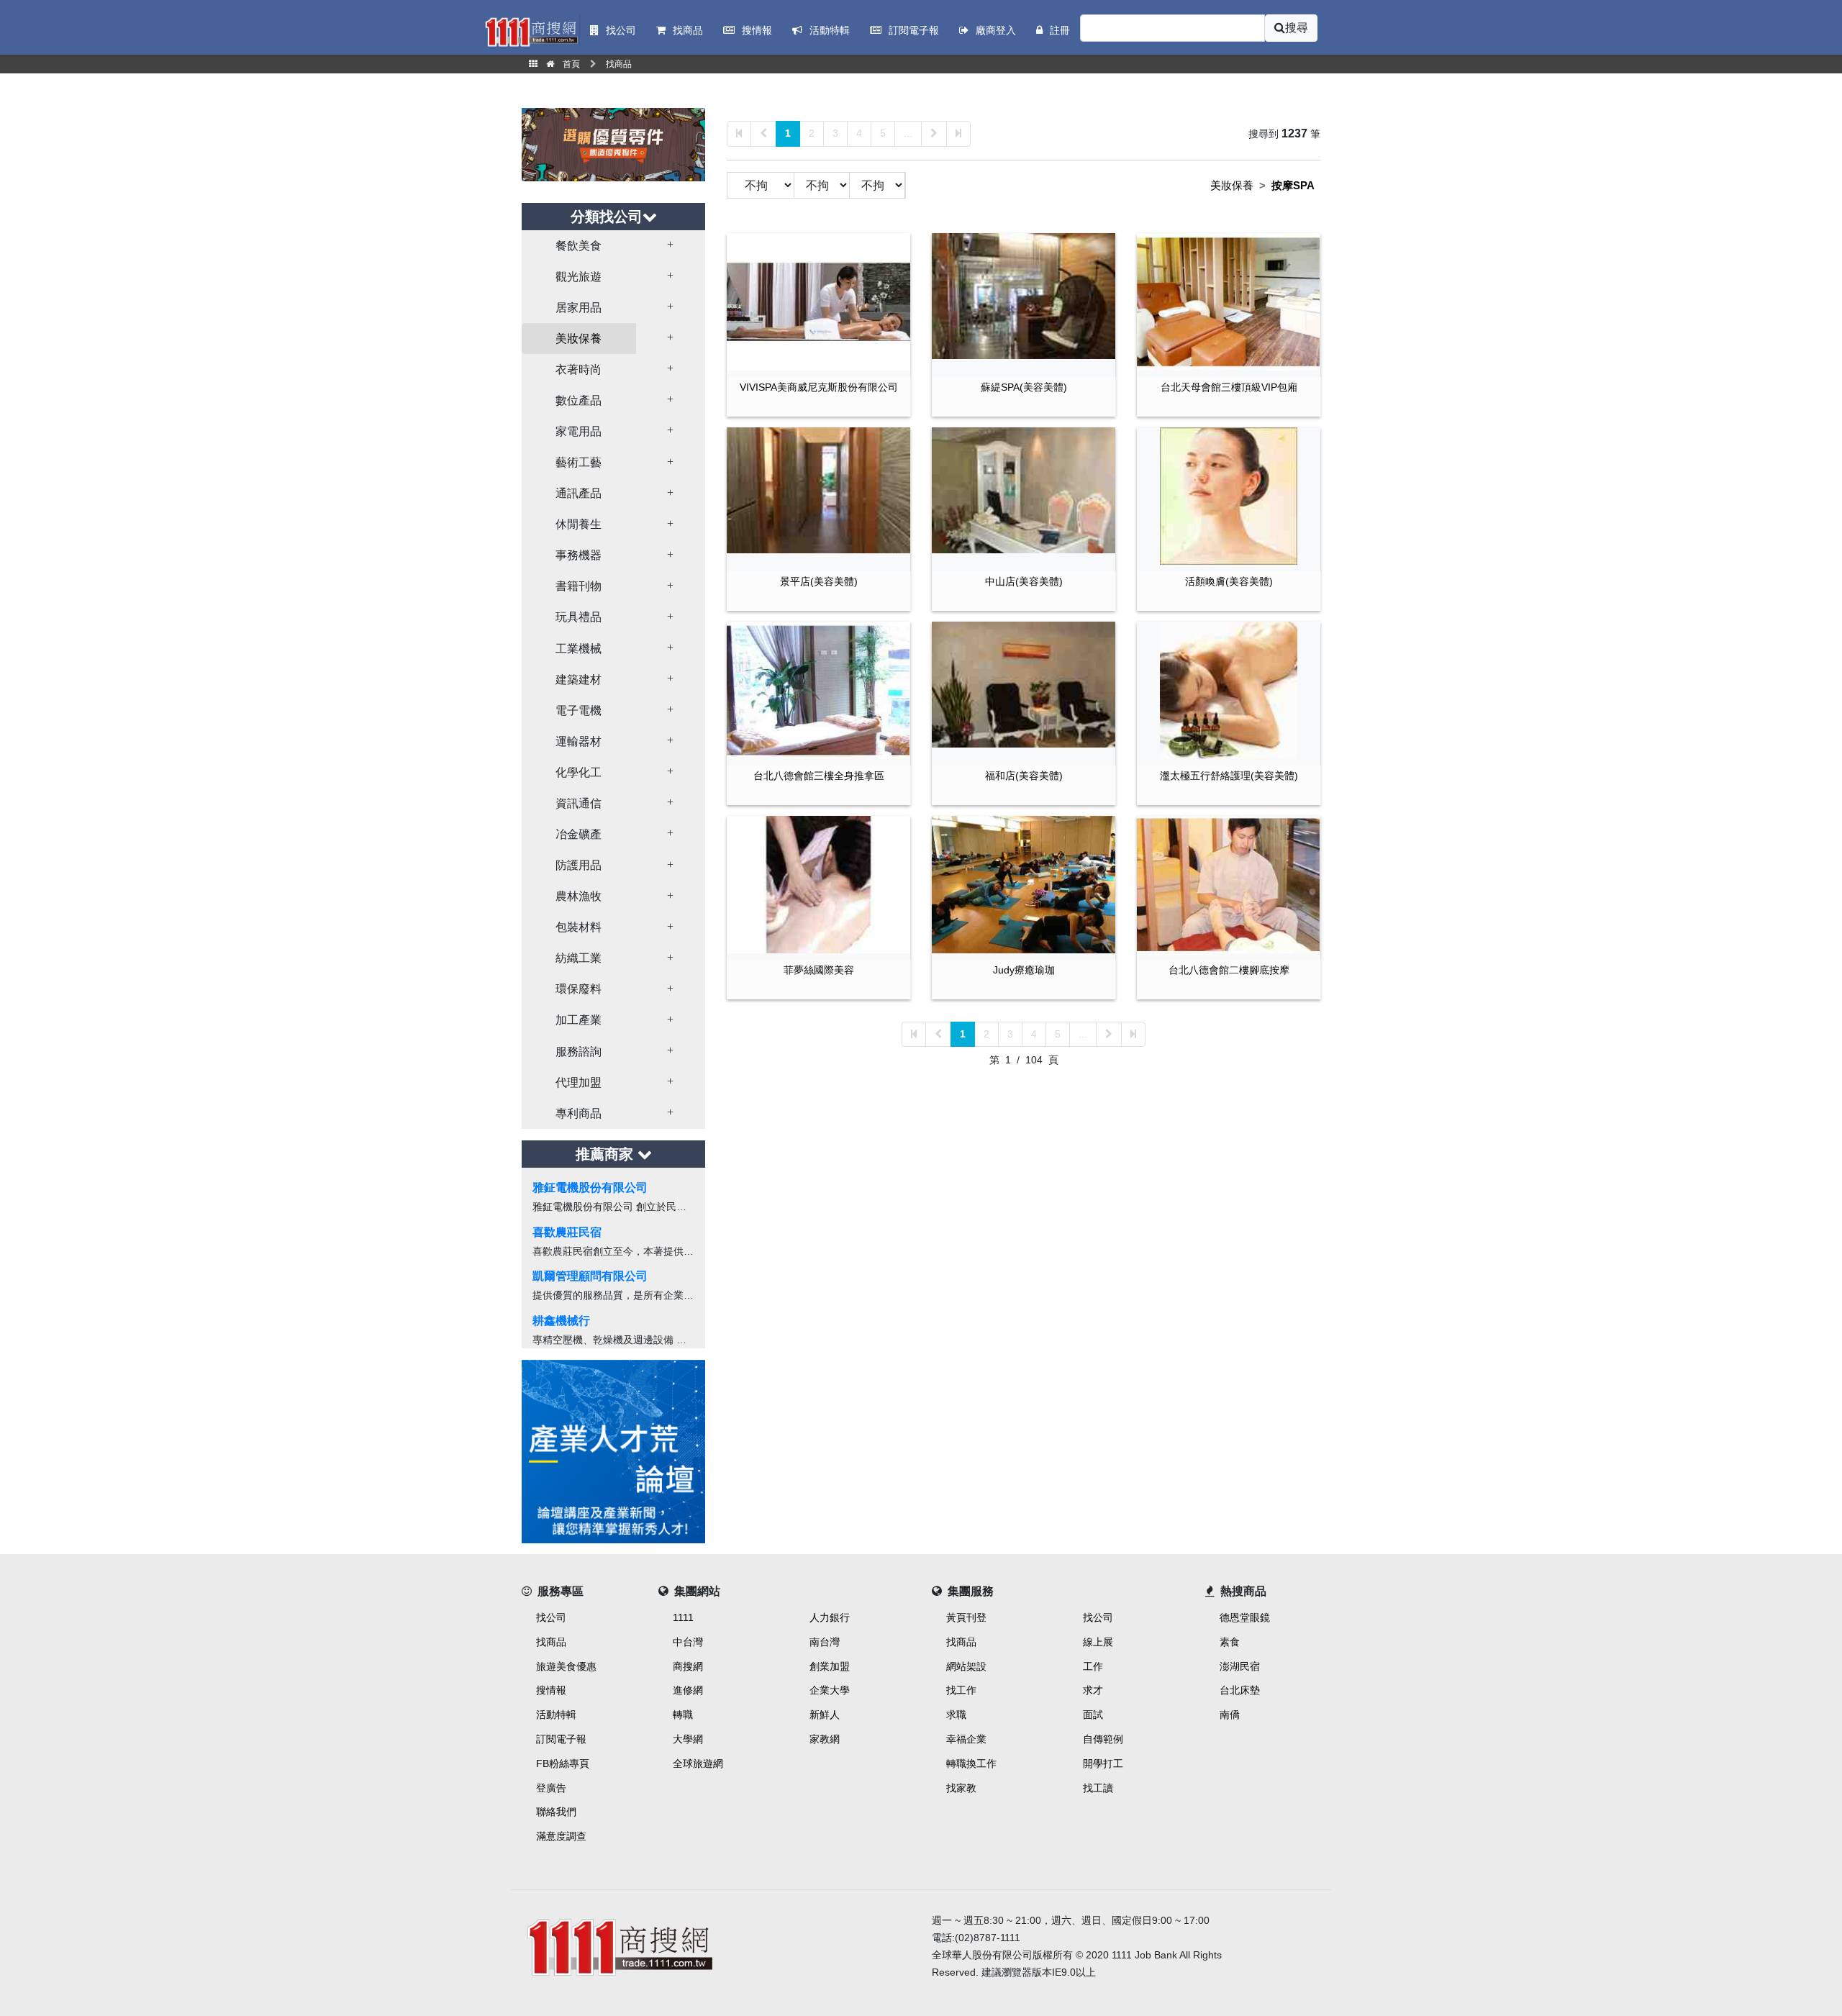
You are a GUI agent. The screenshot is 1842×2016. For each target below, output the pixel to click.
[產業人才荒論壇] (613, 1450)
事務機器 (579, 555)
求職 (956, 1715)
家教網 (825, 1739)
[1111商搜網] (531, 31)
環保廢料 (579, 989)
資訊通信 (579, 803)
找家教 (961, 1788)
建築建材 (579, 680)
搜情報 (551, 1690)
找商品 (551, 1642)
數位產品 (579, 400)
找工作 (961, 1690)
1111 (683, 1617)
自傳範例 (1103, 1739)
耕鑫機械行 (561, 1321)
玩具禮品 (579, 617)
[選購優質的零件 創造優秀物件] (613, 144)
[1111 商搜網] (716, 1944)
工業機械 (579, 649)
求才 (1093, 1690)
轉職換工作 (971, 1763)
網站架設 (966, 1666)
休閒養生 (579, 524)
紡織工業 (579, 958)
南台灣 (825, 1642)
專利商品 (579, 1113)
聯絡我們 (556, 1812)
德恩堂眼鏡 (1245, 1617)
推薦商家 (607, 1154)
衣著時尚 (579, 369)
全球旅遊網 (698, 1763)
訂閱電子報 (561, 1739)
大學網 (688, 1739)
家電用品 (579, 431)
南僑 (1230, 1715)
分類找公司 (607, 217)
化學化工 (579, 772)
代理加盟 (579, 1082)
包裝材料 (579, 927)
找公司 (551, 1617)
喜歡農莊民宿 (567, 1232)
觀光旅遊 (579, 277)
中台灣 (688, 1642)
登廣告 (551, 1788)
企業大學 (830, 1690)
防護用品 (579, 865)
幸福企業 (966, 1739)
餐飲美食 (579, 246)
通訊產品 (579, 493)
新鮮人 (825, 1715)
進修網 (688, 1690)
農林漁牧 (579, 896)
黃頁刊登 (966, 1617)
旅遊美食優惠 (566, 1666)
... (908, 133)
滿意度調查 (561, 1836)
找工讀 (1098, 1788)
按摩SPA (1293, 185)
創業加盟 (830, 1666)
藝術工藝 (579, 462)
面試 (1093, 1715)
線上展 (1098, 1642)
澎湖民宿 (1240, 1666)
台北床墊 (1240, 1690)
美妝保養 (579, 339)
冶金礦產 (579, 834)
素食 (1230, 1642)
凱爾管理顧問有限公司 (590, 1276)
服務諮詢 (579, 1052)
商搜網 (688, 1666)
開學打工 (1103, 1763)
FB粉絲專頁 (563, 1763)
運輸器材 (579, 741)
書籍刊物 (579, 586)
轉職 (683, 1715)
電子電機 (579, 710)
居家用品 (579, 308)
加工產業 (579, 1020)
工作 (1093, 1666)
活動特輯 (556, 1715)
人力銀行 (830, 1617)
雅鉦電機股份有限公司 (590, 1188)
